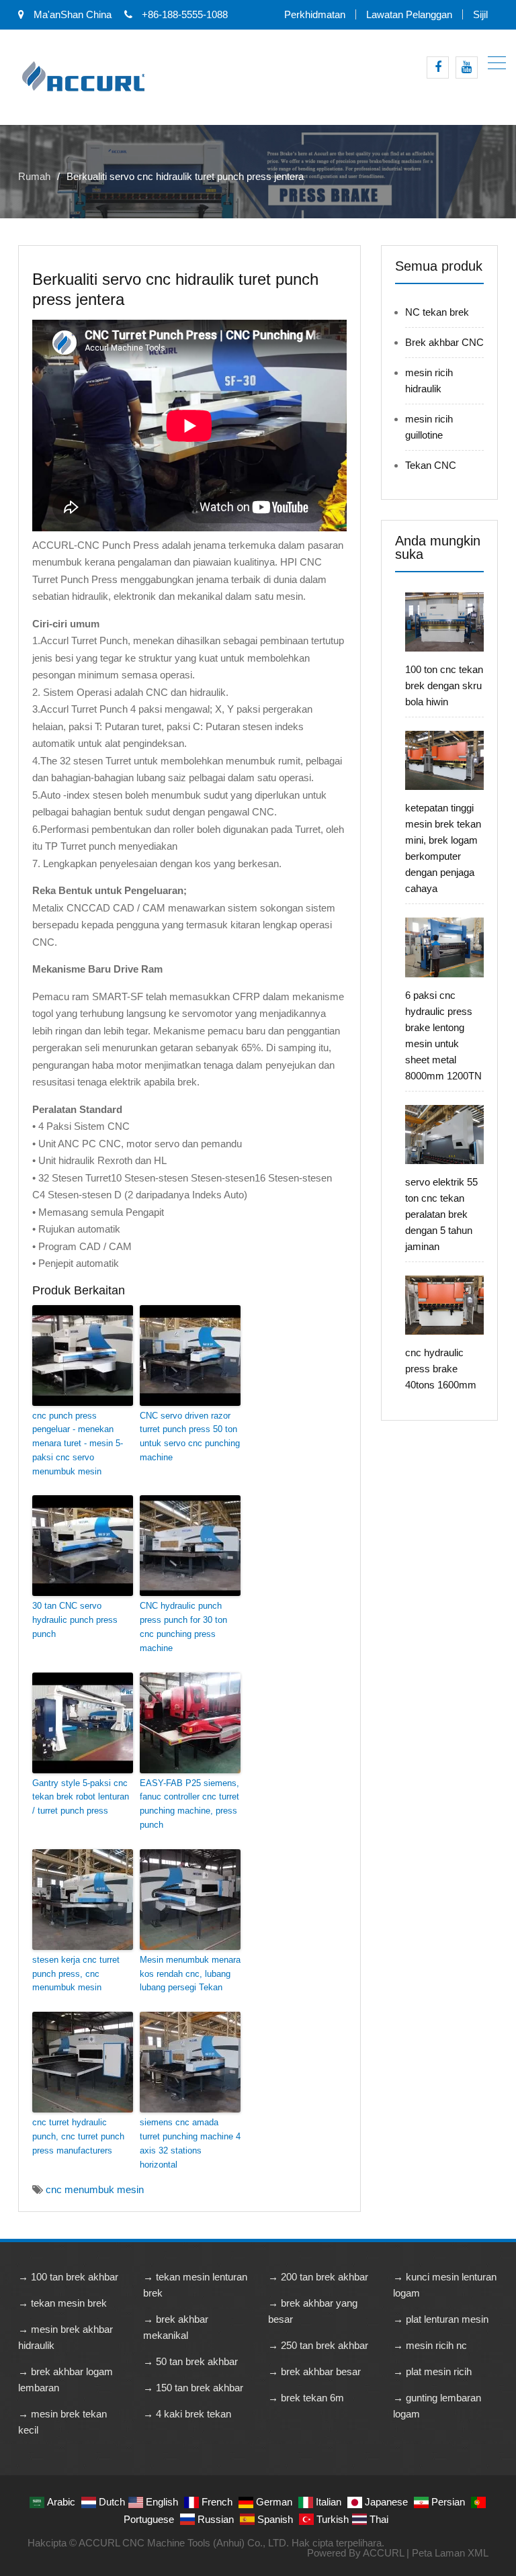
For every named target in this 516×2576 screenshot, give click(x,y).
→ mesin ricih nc (430, 2345)
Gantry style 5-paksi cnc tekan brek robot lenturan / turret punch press (81, 1797)
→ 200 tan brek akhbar (318, 2277)
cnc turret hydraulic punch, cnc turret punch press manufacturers (78, 2136)
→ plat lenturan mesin (441, 2319)
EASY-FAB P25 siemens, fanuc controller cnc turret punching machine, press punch (189, 1804)
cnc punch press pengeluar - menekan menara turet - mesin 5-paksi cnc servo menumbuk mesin (78, 1444)
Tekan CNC (431, 465)
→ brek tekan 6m (306, 2398)
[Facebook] (438, 68)
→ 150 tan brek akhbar (193, 2388)
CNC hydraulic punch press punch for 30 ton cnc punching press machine (183, 1627)
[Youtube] (467, 68)
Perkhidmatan (315, 14)
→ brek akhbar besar (314, 2371)
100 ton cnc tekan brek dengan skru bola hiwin (444, 685)
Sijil (480, 14)
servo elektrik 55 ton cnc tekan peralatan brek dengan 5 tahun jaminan (441, 1214)
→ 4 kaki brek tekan (187, 2414)
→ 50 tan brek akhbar (190, 2361)
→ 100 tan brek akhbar (68, 2277)
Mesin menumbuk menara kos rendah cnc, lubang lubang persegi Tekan (190, 1974)
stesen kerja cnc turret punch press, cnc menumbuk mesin (76, 1974)
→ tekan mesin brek (62, 2303)
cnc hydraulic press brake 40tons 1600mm (441, 1369)
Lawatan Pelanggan (409, 14)
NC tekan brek (437, 312)
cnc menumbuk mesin (95, 2189)
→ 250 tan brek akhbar (318, 2345)
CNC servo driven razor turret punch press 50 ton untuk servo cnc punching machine (190, 1436)
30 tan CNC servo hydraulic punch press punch (75, 1620)
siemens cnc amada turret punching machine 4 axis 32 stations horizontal (190, 2143)
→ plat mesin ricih (432, 2371)
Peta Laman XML (450, 2553)
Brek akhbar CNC (444, 342)
